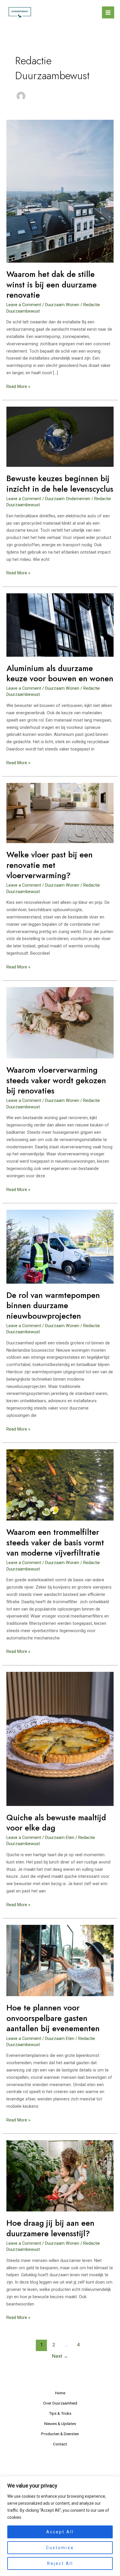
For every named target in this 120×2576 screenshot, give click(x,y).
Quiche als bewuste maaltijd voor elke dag (56, 1823)
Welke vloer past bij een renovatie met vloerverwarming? (50, 865)
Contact (60, 2444)
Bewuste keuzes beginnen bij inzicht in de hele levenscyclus (60, 484)
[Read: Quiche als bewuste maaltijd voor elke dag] (60, 1738)
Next (60, 2356)
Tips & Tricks (60, 2413)
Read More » (18, 387)
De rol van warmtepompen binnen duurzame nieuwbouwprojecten (53, 1306)
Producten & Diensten (60, 2434)
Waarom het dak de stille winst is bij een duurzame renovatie (52, 285)
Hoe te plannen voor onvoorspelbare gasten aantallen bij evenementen (53, 2018)
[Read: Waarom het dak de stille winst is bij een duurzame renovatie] (60, 191)
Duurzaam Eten (60, 1837)
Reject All (60, 2563)
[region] (60, 2526)
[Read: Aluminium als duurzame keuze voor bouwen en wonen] (60, 625)
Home (60, 2393)
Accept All (60, 2532)
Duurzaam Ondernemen (68, 499)
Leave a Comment (24, 305)
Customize (60, 2548)
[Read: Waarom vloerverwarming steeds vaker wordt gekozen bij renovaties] (60, 1022)
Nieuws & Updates (60, 2424)
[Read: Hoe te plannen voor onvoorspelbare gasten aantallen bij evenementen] (60, 1960)
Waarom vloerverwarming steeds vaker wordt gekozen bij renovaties (56, 1080)
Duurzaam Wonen (62, 305)
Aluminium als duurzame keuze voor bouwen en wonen (60, 674)
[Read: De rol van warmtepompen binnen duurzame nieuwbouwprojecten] (60, 1246)
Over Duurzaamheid (60, 2403)
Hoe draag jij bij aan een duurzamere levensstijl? (50, 2228)
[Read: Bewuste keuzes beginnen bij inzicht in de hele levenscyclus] (60, 436)
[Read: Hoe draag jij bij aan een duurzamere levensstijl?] (60, 2175)
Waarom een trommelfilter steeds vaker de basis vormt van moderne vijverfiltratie (55, 1542)
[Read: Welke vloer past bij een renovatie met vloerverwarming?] (60, 813)
